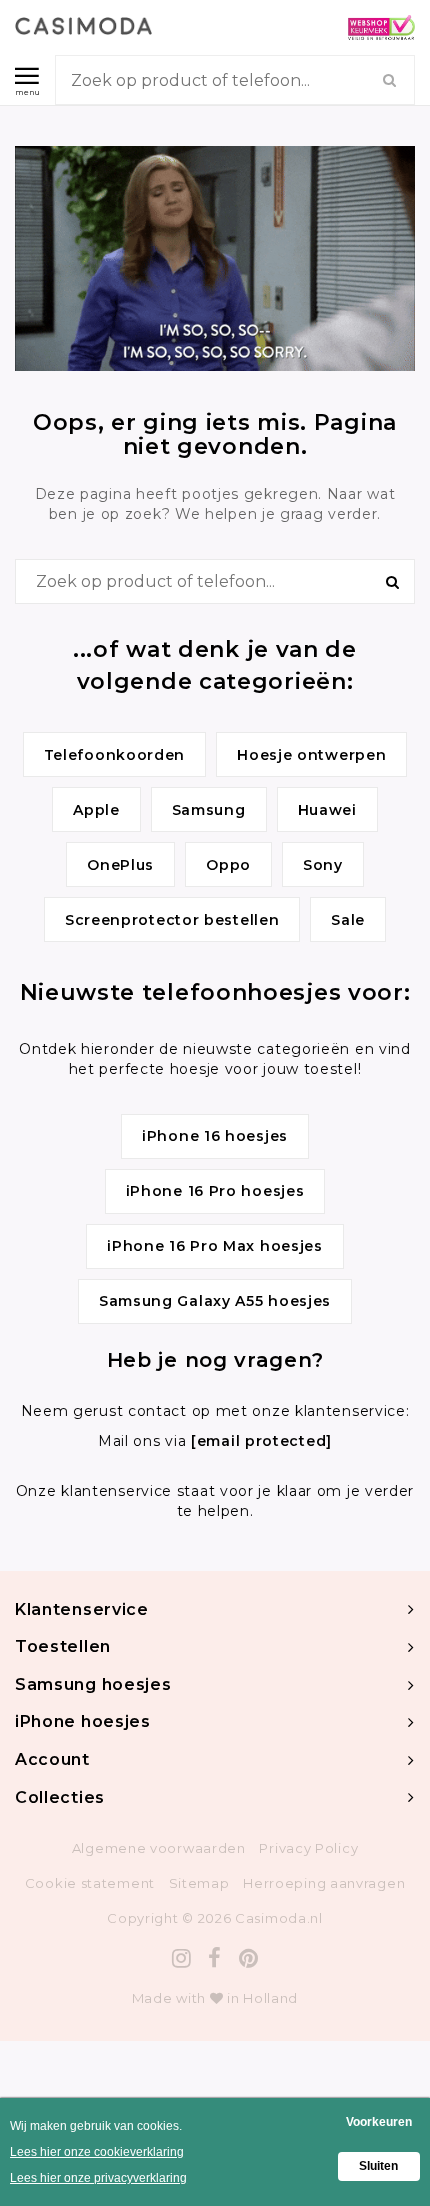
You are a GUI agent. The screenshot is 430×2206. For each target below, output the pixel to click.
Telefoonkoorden (115, 755)
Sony (323, 865)
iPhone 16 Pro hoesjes (215, 1191)
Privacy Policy (308, 1848)
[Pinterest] (249, 1958)
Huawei (327, 810)
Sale (348, 920)
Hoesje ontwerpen (311, 755)
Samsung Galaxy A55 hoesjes (215, 1301)
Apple (96, 810)
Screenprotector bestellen (172, 920)
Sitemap (199, 1883)
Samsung (209, 810)
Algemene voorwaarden (159, 1848)
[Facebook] (215, 1958)
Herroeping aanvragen (324, 1883)
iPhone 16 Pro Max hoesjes (215, 1246)
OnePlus (120, 865)
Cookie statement (90, 1883)
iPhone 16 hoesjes (215, 1136)
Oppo (228, 865)
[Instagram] (182, 1958)
